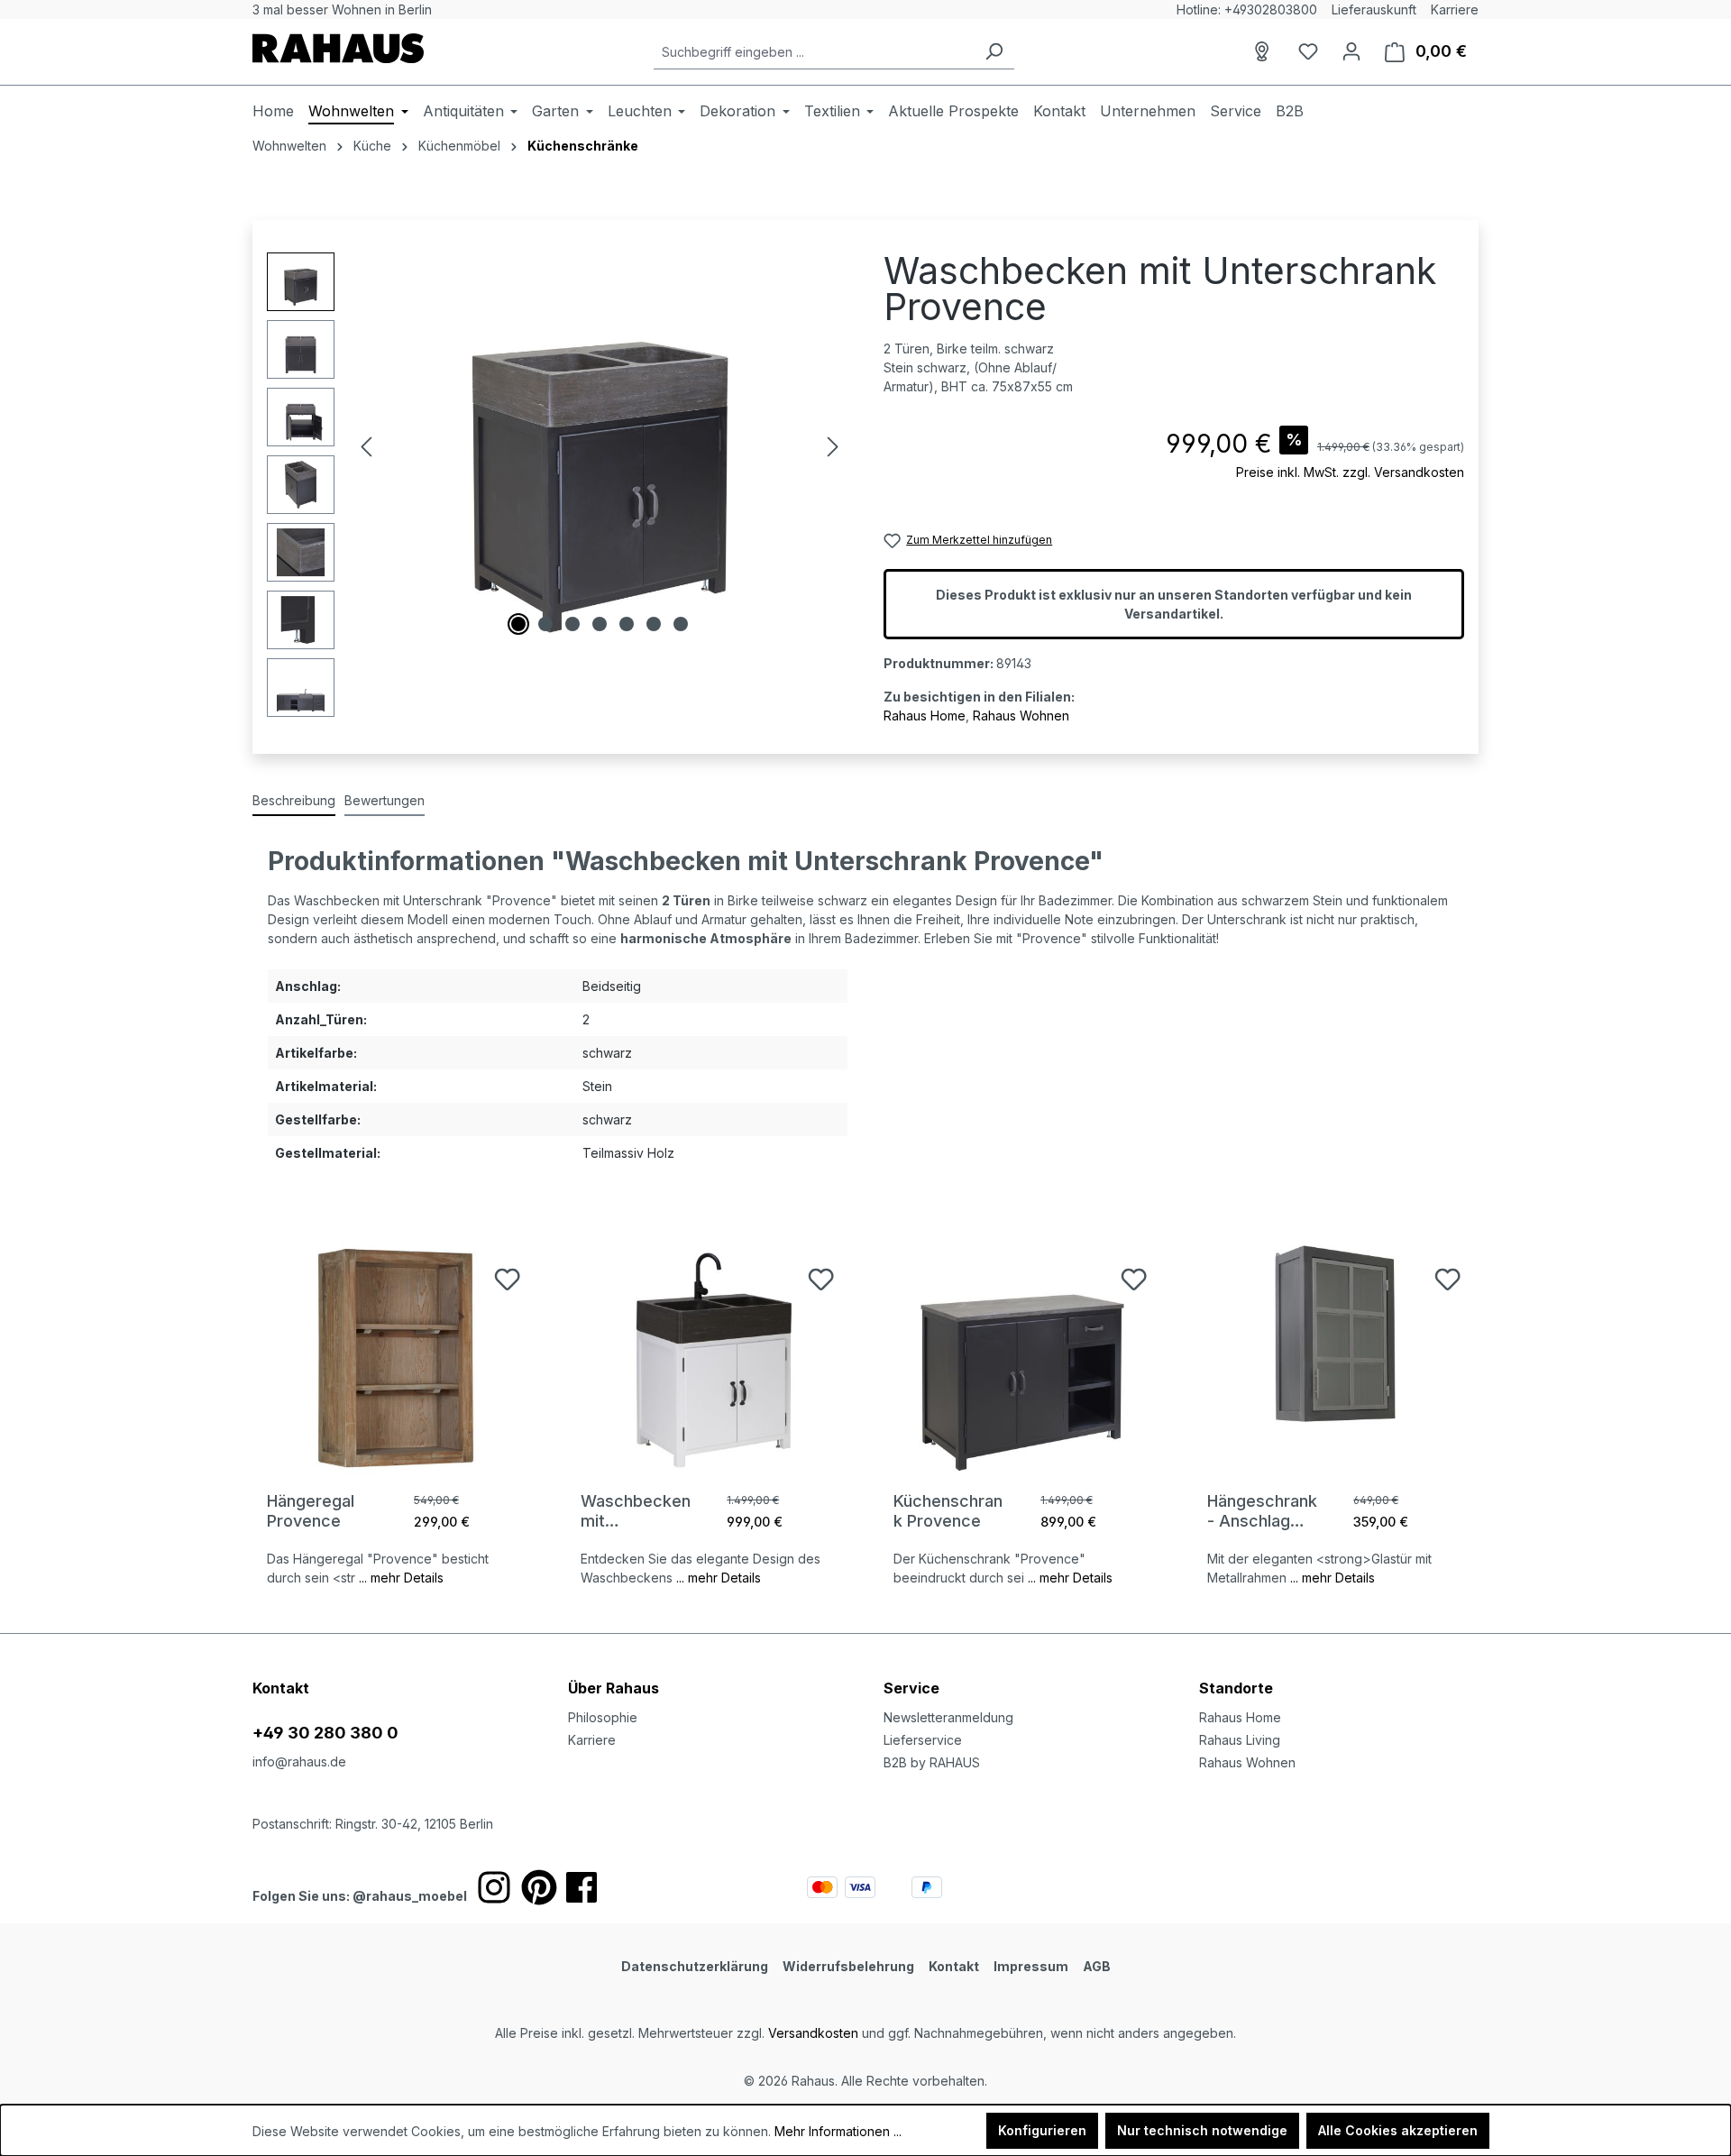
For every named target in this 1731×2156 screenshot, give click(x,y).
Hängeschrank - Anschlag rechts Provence (1262, 1511)
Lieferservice (923, 1740)
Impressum (1031, 1966)
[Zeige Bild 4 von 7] (600, 624)
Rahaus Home (925, 716)
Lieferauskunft (1374, 9)
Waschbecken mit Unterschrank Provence (636, 1511)
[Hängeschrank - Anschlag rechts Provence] (1336, 1358)
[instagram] (494, 1887)
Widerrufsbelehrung (848, 1966)
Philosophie (603, 1717)
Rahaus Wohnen (1021, 716)
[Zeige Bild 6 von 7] (654, 624)
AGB (1097, 1966)
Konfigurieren (1042, 2130)
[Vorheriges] (366, 447)
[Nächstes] (833, 447)
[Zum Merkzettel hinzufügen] (507, 1279)
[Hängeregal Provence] (396, 1358)
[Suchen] (994, 52)
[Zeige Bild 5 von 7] (627, 624)
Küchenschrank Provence (948, 1511)
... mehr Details (401, 1578)
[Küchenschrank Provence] (1022, 1358)
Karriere (1455, 9)
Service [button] (911, 1688)
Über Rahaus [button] (614, 1688)
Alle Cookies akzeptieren (1398, 2130)
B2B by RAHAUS (932, 1762)
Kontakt (954, 1966)
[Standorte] (1265, 51)
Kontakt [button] (281, 1688)
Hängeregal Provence (311, 1511)
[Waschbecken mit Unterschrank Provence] (710, 1358)
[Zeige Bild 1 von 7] (518, 624)
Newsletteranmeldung (948, 1717)
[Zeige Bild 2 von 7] (545, 624)
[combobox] (814, 52)
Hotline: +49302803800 (1247, 9)
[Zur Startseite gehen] (338, 48)
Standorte (1236, 1688)
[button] (1339, 1670)
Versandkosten (813, 2033)
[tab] (294, 801)
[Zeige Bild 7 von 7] (681, 624)
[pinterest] (539, 1887)
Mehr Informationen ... (838, 2131)
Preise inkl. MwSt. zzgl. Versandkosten (1350, 472)
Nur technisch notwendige (1202, 2130)
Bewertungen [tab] (385, 800)
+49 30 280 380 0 (325, 1733)
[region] (557, 485)
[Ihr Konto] (1351, 51)
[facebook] (582, 1887)
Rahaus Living (1240, 1740)
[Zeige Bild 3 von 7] (572, 624)
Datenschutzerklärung (695, 1966)
